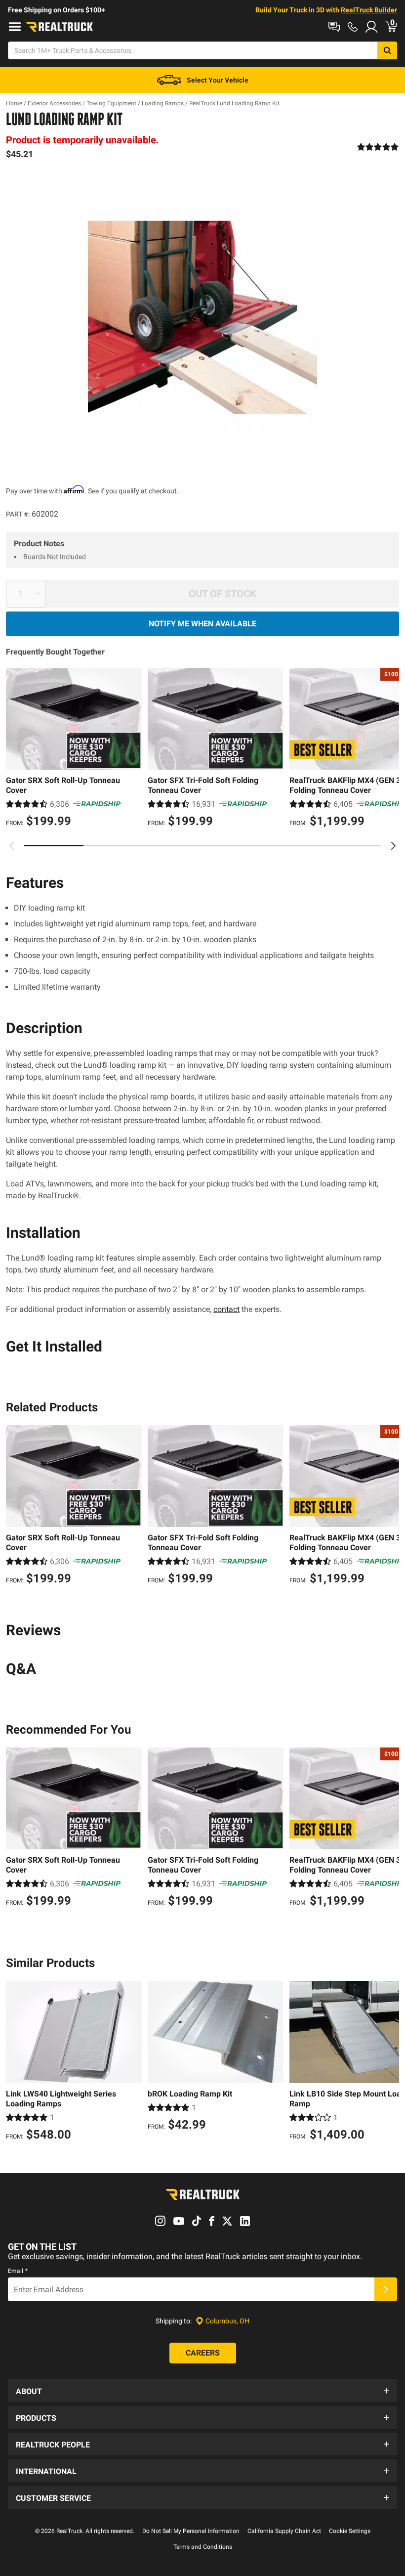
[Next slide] (393, 846)
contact (226, 1309)
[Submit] (386, 2289)
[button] (202, 2391)
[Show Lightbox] (202, 317)
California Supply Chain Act (284, 2531)
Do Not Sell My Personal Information (191, 2531)
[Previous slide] (12, 846)
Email (18, 2271)
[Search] (387, 50)
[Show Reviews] (378, 147)
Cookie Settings (350, 2531)
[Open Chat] (334, 27)
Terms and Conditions (203, 2547)
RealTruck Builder (369, 10)
